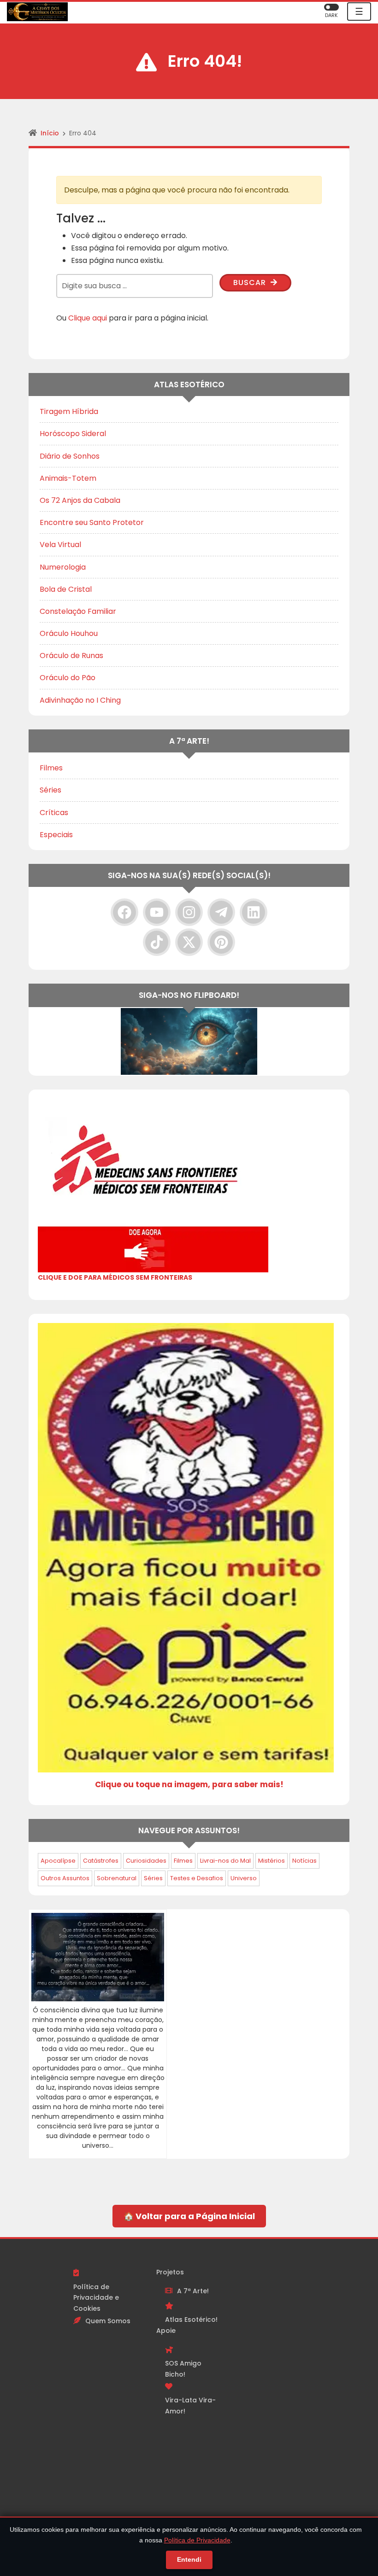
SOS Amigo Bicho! (183, 2369)
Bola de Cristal (66, 589)
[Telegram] (221, 912)
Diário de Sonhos (70, 456)
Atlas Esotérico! (191, 2320)
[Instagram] (189, 912)
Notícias (304, 1861)
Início (50, 133)
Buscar (251, 283)
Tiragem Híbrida (69, 411)
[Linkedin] (254, 912)
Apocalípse (58, 1861)
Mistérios (272, 1861)
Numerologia (63, 567)
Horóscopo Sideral (73, 434)
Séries (50, 790)
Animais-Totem (68, 478)
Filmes (51, 768)
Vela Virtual (60, 545)
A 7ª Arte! (193, 2291)
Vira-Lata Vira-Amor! (190, 2406)
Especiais (56, 835)
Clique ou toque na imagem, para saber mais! (189, 1784)
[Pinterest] (221, 942)
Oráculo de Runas (71, 656)
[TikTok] (157, 942)
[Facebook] (124, 912)
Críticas (54, 813)
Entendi (189, 2559)
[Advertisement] (272, 2405)
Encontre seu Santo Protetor (92, 522)
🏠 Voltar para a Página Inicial (189, 2216)
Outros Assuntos (65, 1878)
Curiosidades (146, 1861)
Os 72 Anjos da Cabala (80, 500)
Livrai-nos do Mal (225, 1861)
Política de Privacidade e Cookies (96, 2298)
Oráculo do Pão (68, 678)
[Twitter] (189, 942)
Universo (244, 1878)
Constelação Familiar (78, 611)
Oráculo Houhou (69, 633)
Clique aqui (88, 318)
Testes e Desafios (197, 1878)
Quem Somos (108, 2321)
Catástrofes (101, 1861)
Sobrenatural (117, 1878)
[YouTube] (157, 912)
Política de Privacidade (197, 2540)
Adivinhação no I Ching (80, 700)
